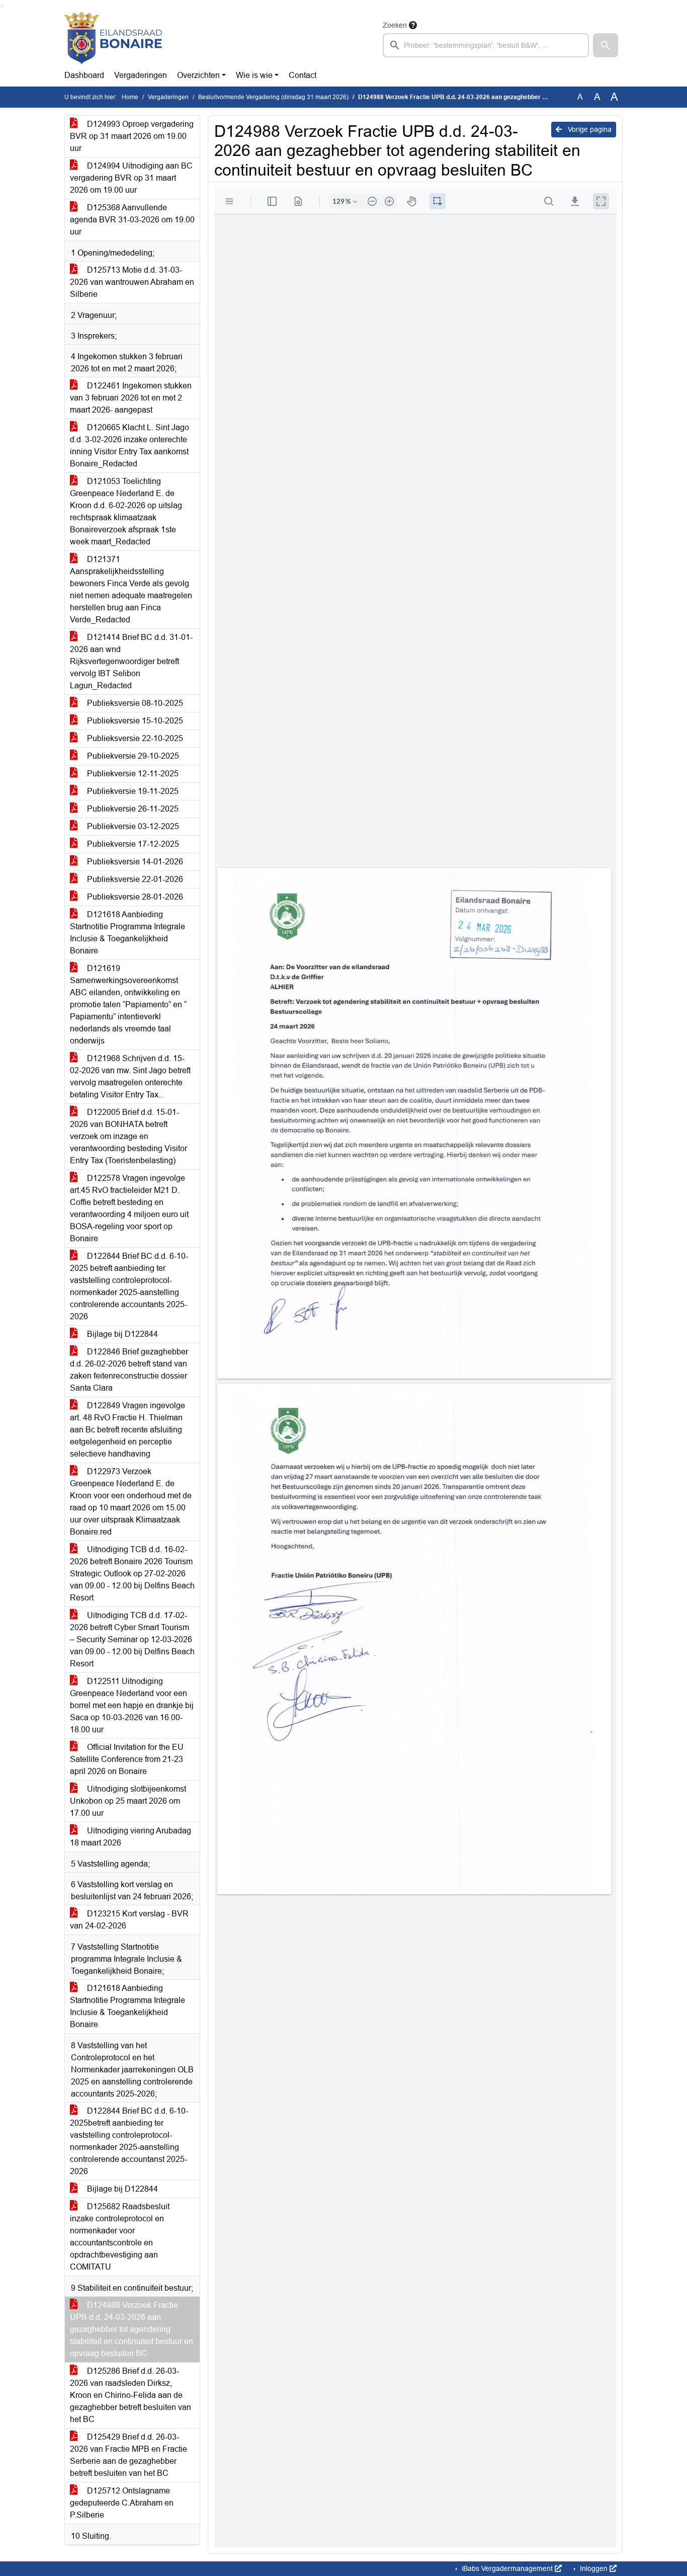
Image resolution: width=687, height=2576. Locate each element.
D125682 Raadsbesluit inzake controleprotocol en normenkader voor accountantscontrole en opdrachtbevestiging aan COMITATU (120, 2237)
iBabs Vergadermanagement (507, 2568)
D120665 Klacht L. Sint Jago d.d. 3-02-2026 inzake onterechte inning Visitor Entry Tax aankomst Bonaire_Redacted (130, 446)
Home (130, 97)
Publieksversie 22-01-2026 (134, 879)
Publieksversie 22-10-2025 (134, 738)
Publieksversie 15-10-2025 (134, 721)
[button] (606, 45)
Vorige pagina (589, 129)
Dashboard (84, 75)
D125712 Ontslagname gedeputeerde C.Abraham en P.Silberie (122, 2503)
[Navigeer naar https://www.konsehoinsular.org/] (113, 38)
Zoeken (395, 25)
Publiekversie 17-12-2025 (132, 844)
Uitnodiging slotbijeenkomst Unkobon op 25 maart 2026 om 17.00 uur (128, 1801)
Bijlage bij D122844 (121, 1334)
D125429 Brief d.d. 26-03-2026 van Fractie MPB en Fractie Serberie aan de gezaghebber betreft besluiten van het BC (128, 2455)
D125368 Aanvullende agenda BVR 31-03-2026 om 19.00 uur (132, 220)
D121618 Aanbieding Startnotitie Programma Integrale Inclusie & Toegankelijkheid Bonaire (127, 933)
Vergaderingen (141, 75)
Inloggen (594, 2568)
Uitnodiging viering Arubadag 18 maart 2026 (131, 1837)
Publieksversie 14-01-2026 (134, 862)
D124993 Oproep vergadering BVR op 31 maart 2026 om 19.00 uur (132, 136)
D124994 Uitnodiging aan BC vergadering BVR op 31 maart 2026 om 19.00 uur (131, 178)
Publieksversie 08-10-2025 (134, 703)
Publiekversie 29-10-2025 (132, 756)
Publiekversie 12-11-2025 (132, 774)
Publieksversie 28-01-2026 (134, 897)
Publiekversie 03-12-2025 (132, 826)
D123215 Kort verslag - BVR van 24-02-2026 (129, 1920)
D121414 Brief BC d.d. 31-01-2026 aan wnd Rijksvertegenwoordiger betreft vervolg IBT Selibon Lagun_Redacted (131, 661)
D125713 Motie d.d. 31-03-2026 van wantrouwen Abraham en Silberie (132, 282)
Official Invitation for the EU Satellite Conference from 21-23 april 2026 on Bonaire (127, 1759)
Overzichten (198, 75)
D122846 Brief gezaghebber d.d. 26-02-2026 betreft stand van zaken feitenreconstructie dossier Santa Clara (129, 1370)
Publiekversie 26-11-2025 (132, 809)
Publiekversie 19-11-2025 (132, 791)
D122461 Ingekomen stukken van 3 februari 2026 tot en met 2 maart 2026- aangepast (131, 398)
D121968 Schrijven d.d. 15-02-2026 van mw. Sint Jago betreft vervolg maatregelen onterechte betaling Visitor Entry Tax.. (130, 1076)
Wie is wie (254, 75)
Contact (303, 75)
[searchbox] (486, 45)
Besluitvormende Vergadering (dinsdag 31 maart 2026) (273, 97)
